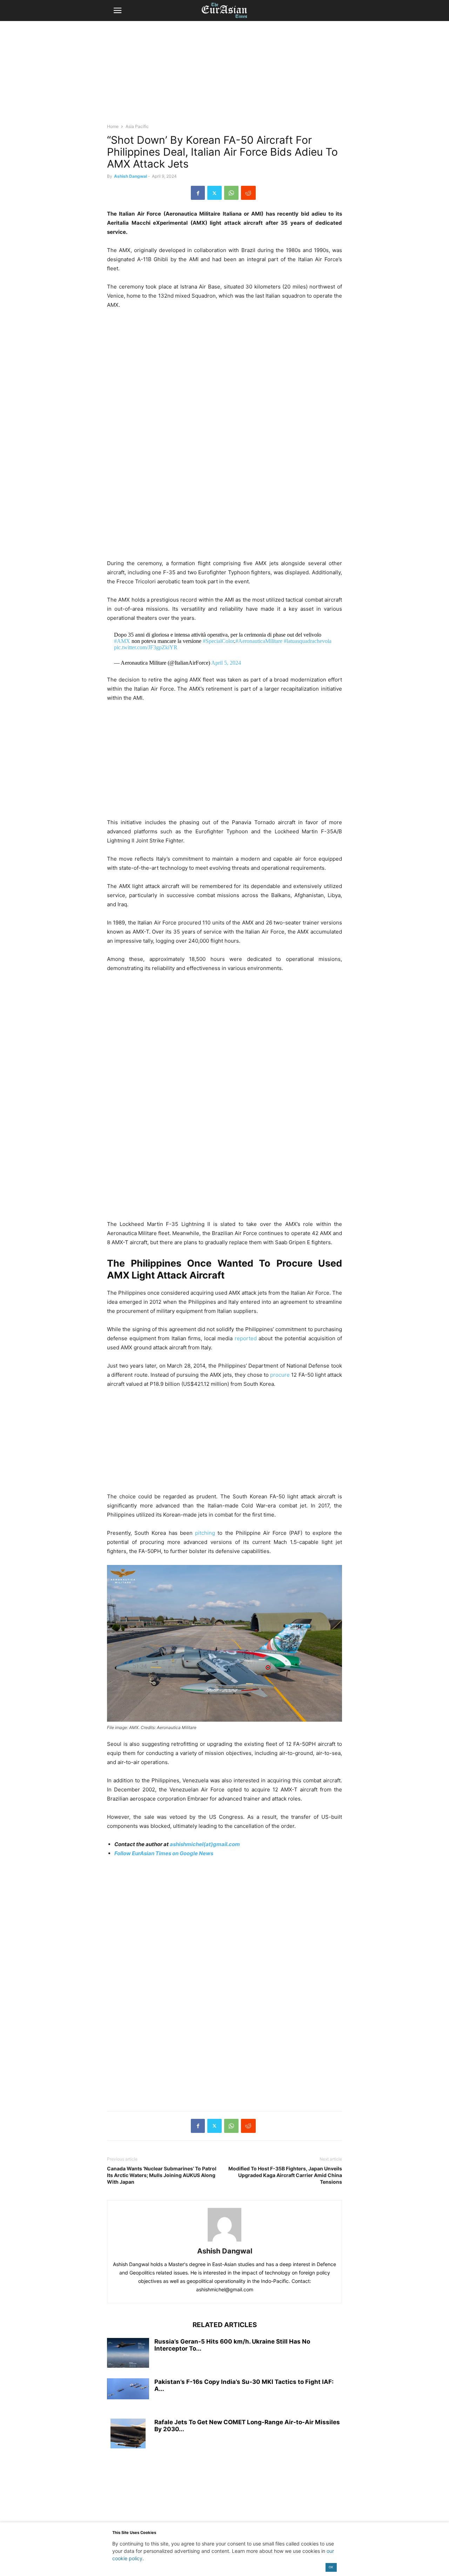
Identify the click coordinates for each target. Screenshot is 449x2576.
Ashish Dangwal (130, 176)
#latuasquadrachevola (308, 641)
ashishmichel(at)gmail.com (205, 1844)
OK (331, 2567)
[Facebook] (198, 193)
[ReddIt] (248, 193)
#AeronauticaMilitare (259, 641)
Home (113, 126)
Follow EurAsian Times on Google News (164, 1853)
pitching (205, 1533)
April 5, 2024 (226, 663)
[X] (215, 193)
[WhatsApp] (231, 193)
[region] (224, 75)
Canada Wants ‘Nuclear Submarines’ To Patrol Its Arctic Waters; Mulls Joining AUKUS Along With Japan (162, 2175)
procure (280, 1375)
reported (246, 1338)
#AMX (122, 641)
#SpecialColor (218, 641)
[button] (118, 11)
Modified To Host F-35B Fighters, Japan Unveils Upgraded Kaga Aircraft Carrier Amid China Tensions (285, 2175)
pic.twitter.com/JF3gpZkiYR (146, 647)
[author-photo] (224, 2241)
